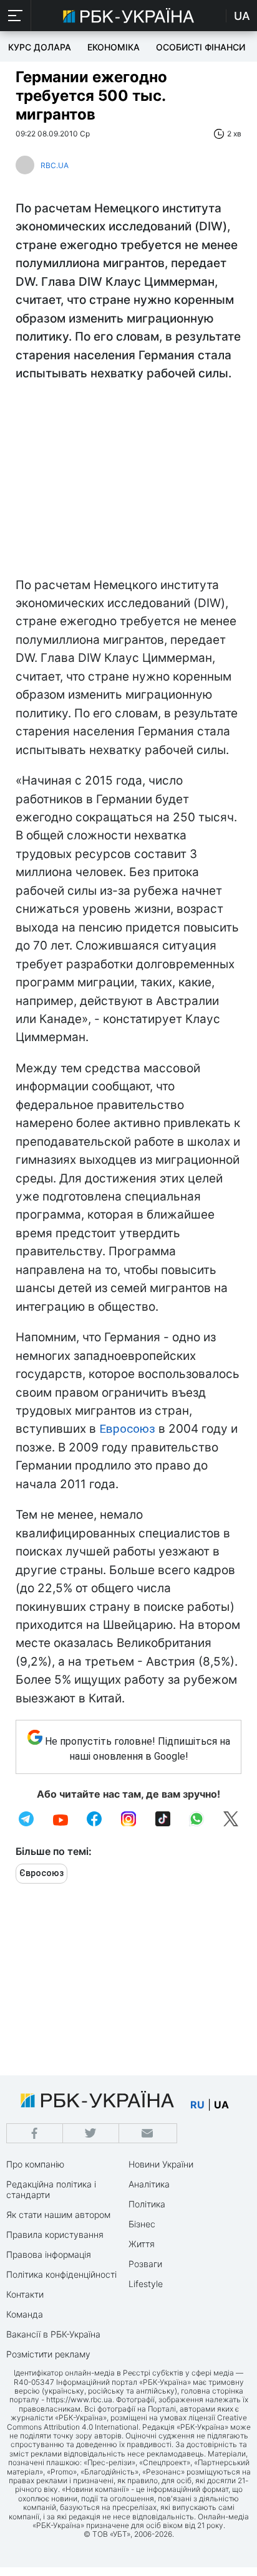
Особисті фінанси (201, 47)
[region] (128, 483)
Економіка (114, 47)
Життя (142, 2244)
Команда (25, 2314)
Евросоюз (127, 1429)
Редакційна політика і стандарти (51, 2189)
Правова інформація (49, 2254)
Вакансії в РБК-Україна (53, 2334)
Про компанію (35, 2164)
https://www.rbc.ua (79, 2399)
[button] (16, 16)
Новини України (161, 2164)
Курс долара (40, 47)
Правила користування (55, 2234)
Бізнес (142, 2224)
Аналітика (149, 2184)
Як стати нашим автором (58, 2215)
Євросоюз (41, 1873)
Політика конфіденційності (61, 2274)
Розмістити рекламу (48, 2354)
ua (221, 2105)
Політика (147, 2204)
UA (242, 16)
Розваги (145, 2264)
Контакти (25, 2294)
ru (197, 2105)
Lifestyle (146, 2284)
